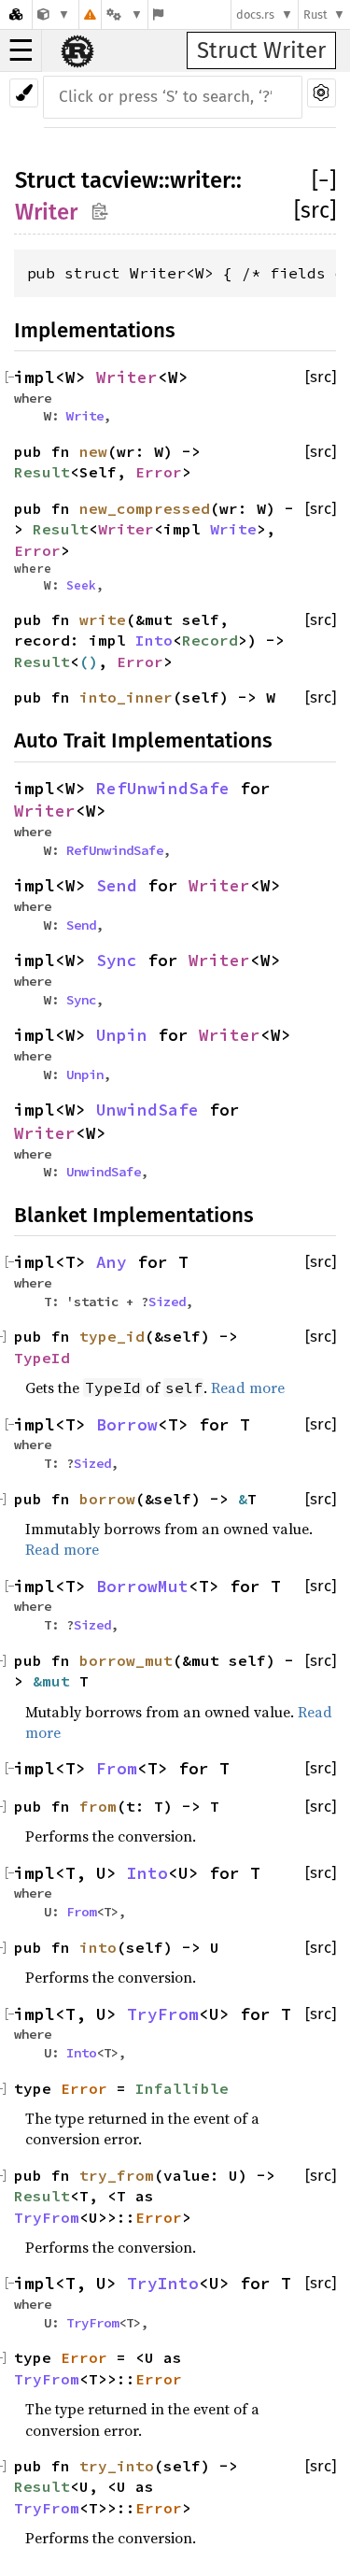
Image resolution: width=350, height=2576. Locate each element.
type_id (112, 1336)
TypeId (42, 1358)
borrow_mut (126, 1660)
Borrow (127, 1425)
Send (117, 886)
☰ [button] (21, 50)
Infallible (182, 2088)
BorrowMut (142, 1587)
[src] (315, 210)
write (103, 619)
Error (159, 472)
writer (200, 180)
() (89, 662)
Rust (315, 14)
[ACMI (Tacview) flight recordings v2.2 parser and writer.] (54, 14)
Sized (167, 1302)
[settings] (322, 93)
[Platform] (124, 14)
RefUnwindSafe (163, 789)
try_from (117, 2175)
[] (324, 180)
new (93, 451)
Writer (46, 212)
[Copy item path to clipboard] (99, 211)
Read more (248, 1388)
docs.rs (255, 14)
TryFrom (163, 2014)
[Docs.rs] (16, 14)
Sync (117, 961)
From (117, 1769)
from (98, 1806)
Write (85, 416)
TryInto (163, 2284)
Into (154, 640)
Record (210, 640)
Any (112, 1262)
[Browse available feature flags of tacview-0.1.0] (158, 14)
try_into (117, 2466)
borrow (107, 1499)
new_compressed (145, 508)
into (98, 1947)
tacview (120, 180)
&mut (56, 1681)
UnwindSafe (147, 1110)
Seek (81, 585)
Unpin (122, 1035)
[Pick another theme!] (24, 93)
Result (42, 472)
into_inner (126, 697)
